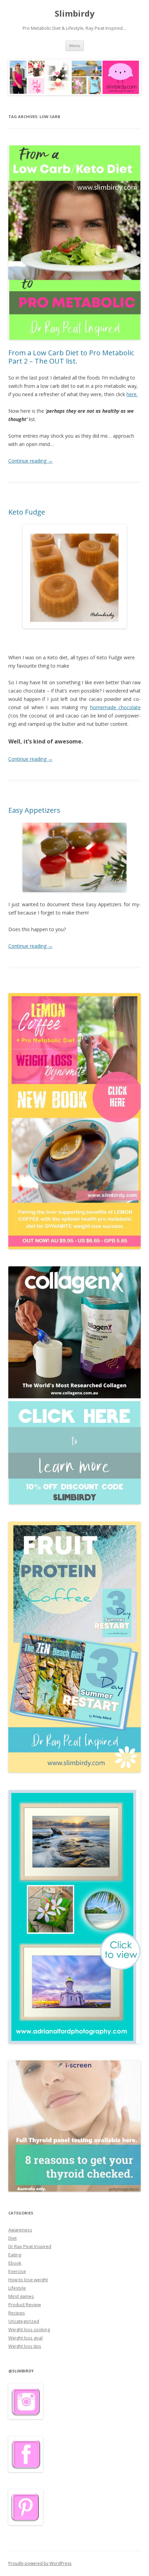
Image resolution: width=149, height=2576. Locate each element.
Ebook (15, 2263)
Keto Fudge (27, 512)
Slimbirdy (75, 14)
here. (132, 394)
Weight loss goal (25, 2338)
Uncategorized (24, 2321)
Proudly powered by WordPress (40, 2563)
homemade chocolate (115, 707)
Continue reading (30, 461)
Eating (15, 2255)
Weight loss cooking (29, 2329)
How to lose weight (28, 2280)
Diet (12, 2238)
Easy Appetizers (34, 810)
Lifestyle (17, 2288)
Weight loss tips (25, 2346)
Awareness (20, 2230)
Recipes (17, 2313)
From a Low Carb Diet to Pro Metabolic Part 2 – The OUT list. (71, 357)
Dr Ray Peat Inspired (30, 2246)
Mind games (21, 2296)
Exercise (17, 2271)
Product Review (25, 2305)
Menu (75, 46)
